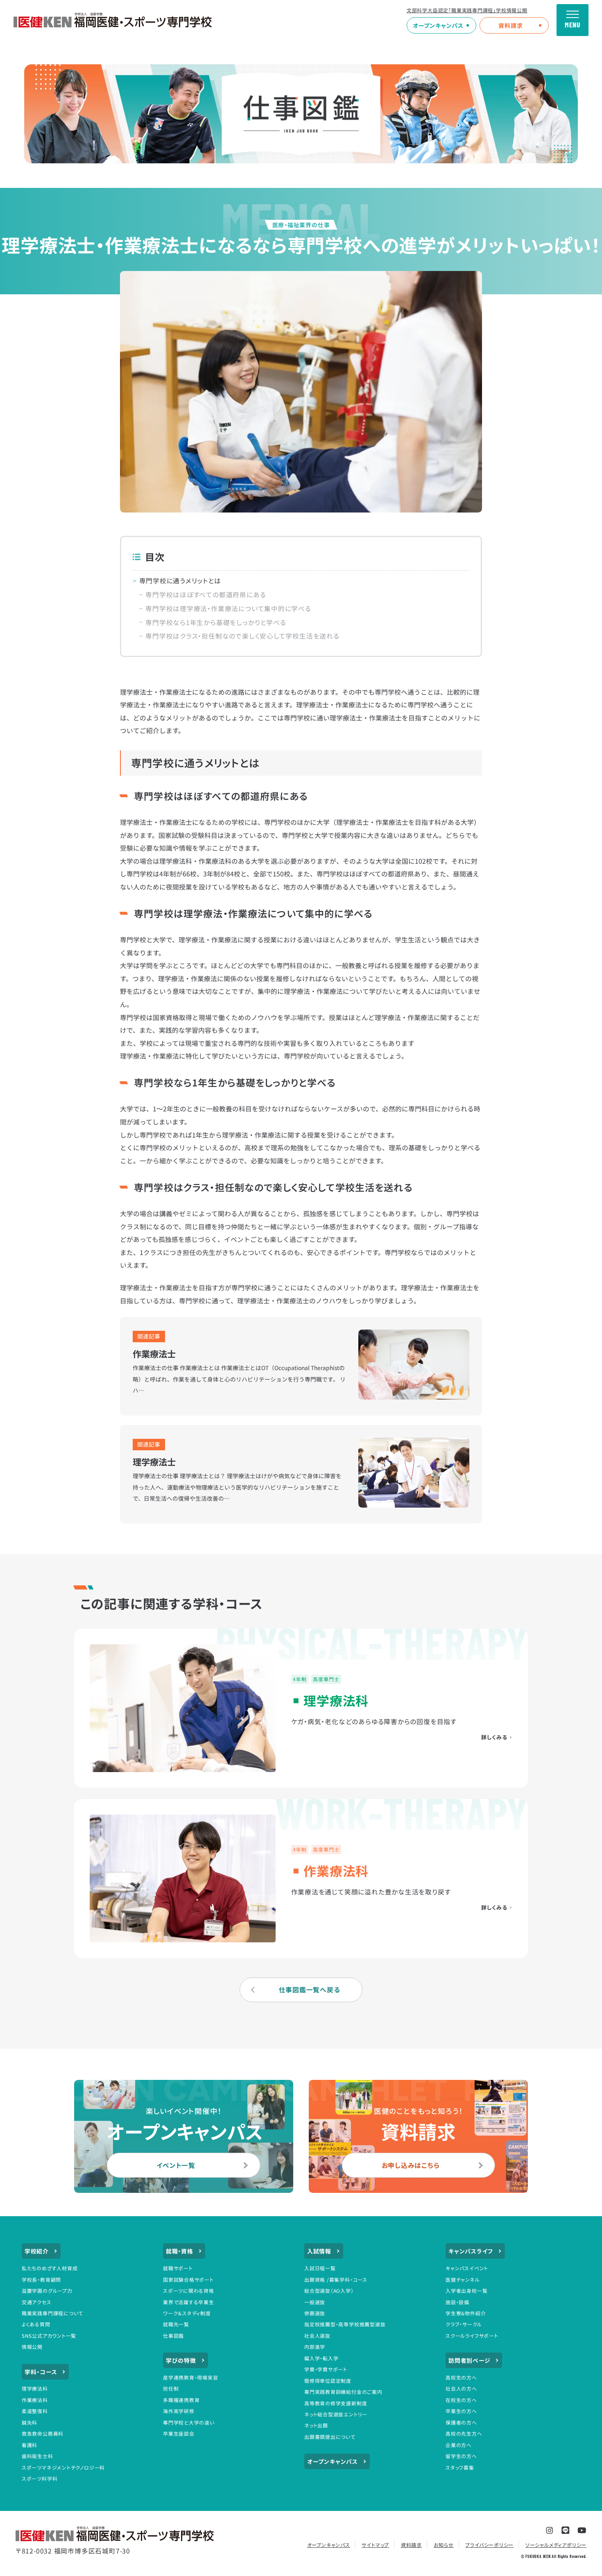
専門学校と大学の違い (189, 2422)
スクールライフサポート (472, 2336)
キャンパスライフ (471, 2251)
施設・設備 (457, 2302)
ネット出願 (316, 2425)
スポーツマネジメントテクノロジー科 (63, 2467)
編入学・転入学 (321, 2358)
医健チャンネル (463, 2279)
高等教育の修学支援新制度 (336, 2403)
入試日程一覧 (320, 2268)
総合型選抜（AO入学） (329, 2290)
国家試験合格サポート (188, 2279)
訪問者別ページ (470, 2360)
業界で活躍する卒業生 (189, 2302)
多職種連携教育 (181, 2400)
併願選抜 (315, 2313)
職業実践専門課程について (52, 2313)
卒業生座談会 (179, 2433)
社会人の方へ (461, 2388)
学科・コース (41, 2372)
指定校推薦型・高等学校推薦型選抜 (345, 2324)
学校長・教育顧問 (41, 2279)
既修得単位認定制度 (328, 2381)
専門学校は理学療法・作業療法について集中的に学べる (228, 608)
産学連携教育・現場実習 (191, 2377)
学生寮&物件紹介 (466, 2313)
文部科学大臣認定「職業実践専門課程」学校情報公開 (467, 10)
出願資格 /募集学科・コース (336, 2279)
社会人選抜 (317, 2336)
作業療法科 (35, 2400)
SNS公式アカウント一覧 (49, 2336)
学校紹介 (37, 2251)
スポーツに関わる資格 (189, 2290)
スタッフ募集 (460, 2467)
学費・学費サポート (326, 2369)
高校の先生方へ (464, 2433)
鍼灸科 (29, 2422)
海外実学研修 (179, 2411)
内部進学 (315, 2347)
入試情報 (319, 2251)
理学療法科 (35, 2388)
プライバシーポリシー (489, 2545)
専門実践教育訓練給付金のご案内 (343, 2392)
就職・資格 (180, 2251)
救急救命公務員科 (43, 2433)
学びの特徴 (181, 2360)
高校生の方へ (461, 2377)
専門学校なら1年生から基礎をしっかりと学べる (216, 622)
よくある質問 (36, 2324)
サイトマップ (375, 2545)
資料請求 (510, 25)
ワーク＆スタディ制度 (187, 2313)
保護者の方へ (461, 2422)
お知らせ (444, 2545)
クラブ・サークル (464, 2324)
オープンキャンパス (438, 25)
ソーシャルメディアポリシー (556, 2545)
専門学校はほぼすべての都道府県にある (206, 595)
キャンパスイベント (467, 2268)
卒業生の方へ (461, 2411)
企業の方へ (459, 2445)
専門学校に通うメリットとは (180, 581)
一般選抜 (315, 2302)
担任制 (171, 2388)
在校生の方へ (461, 2400)
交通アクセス (37, 2302)
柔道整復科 (35, 2411)
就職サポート (178, 2268)
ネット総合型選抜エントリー (336, 2414)
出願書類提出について (330, 2437)
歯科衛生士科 (37, 2456)
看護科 (29, 2445)
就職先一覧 (176, 2324)
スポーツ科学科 (40, 2478)
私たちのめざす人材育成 (50, 2268)
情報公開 (32, 2347)
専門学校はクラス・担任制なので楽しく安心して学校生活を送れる (242, 636)
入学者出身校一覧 (466, 2290)
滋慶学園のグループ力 (47, 2290)
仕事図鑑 (173, 2336)
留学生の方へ (461, 2456)
